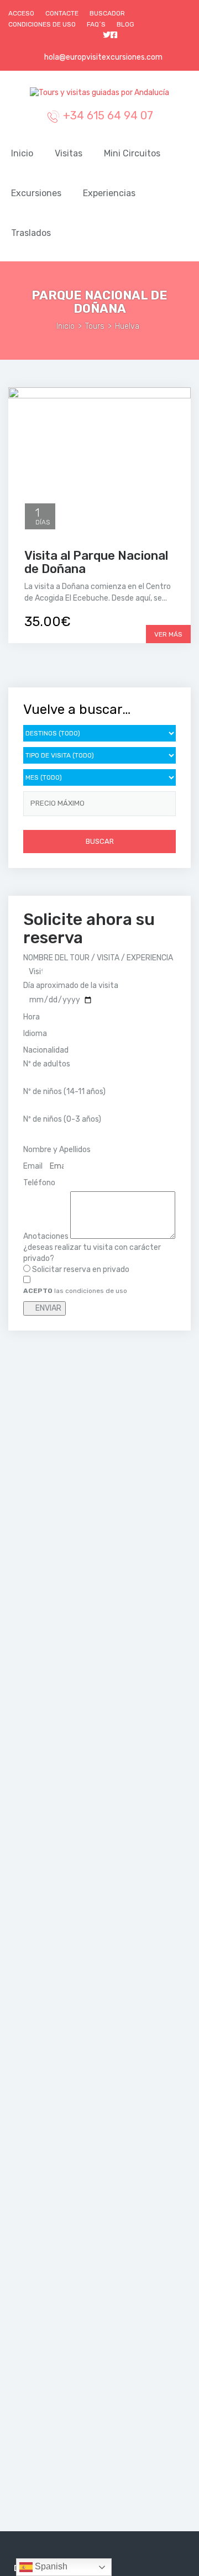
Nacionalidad (47, 1050)
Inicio (22, 153)
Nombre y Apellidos (58, 1150)
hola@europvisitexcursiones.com (103, 57)
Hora (32, 1017)
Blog (125, 24)
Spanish (50, 2566)
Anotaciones (47, 1236)
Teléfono (40, 1183)
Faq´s (96, 24)
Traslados (31, 233)
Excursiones (36, 193)
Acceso (21, 13)
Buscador (107, 13)
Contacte (62, 13)
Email (34, 1166)
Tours (95, 326)
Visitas (69, 153)
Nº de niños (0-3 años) (62, 1119)
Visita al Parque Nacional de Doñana (96, 562)
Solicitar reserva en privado (81, 1269)
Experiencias (109, 193)
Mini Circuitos (132, 153)
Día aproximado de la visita (71, 985)
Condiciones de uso (42, 24)
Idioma (36, 1034)
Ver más (168, 634)
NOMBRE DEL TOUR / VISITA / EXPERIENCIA (98, 958)
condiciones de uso (96, 1291)
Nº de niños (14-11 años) (64, 1092)
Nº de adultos (47, 1064)
